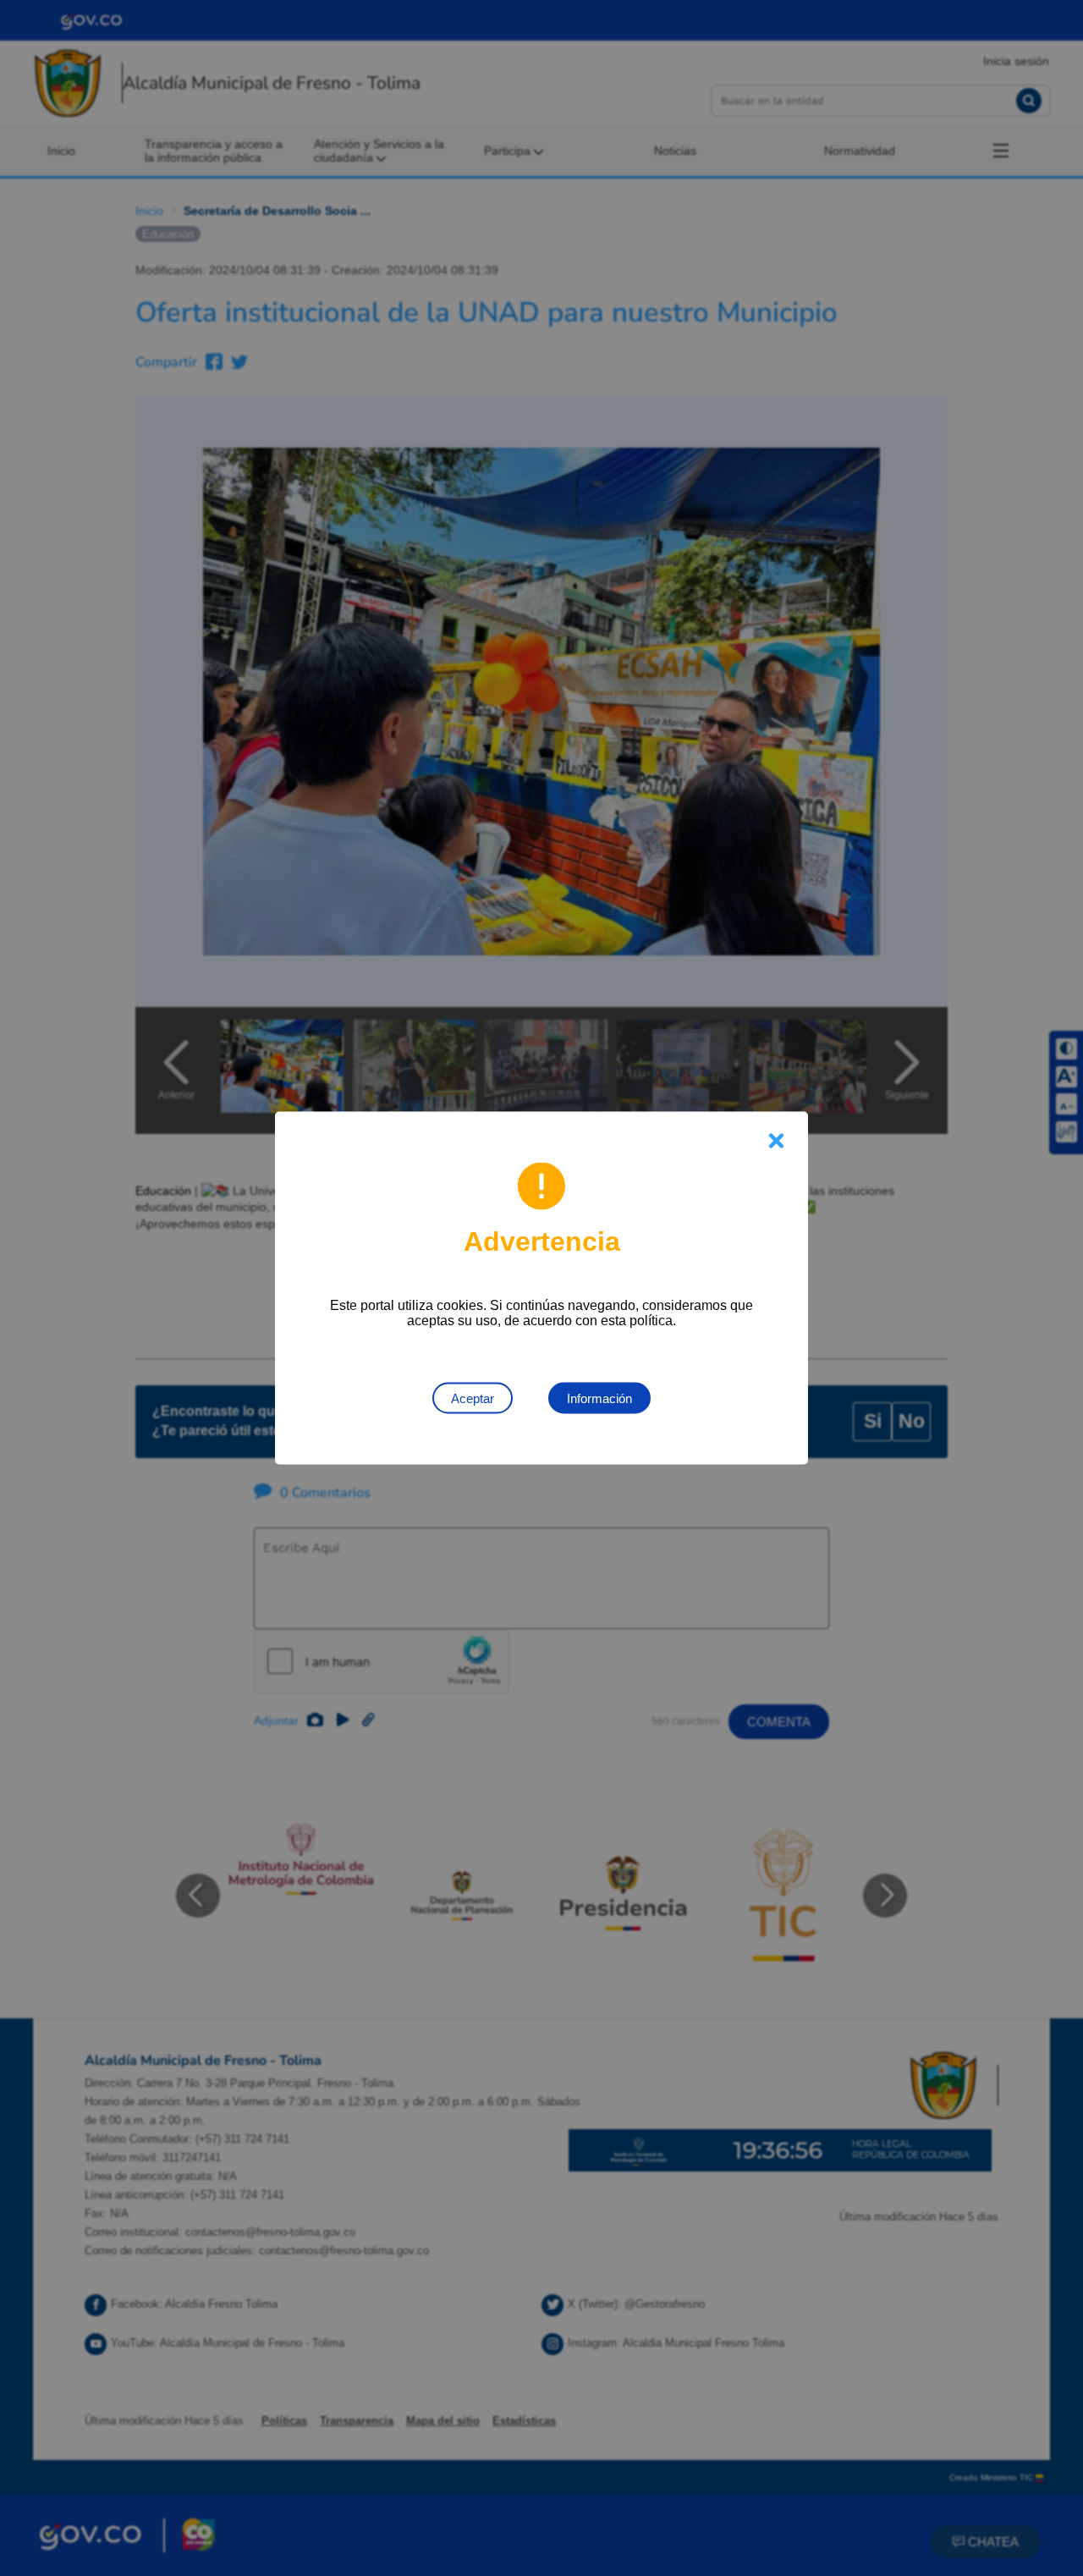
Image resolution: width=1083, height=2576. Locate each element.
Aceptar (473, 1398)
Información (599, 1398)
